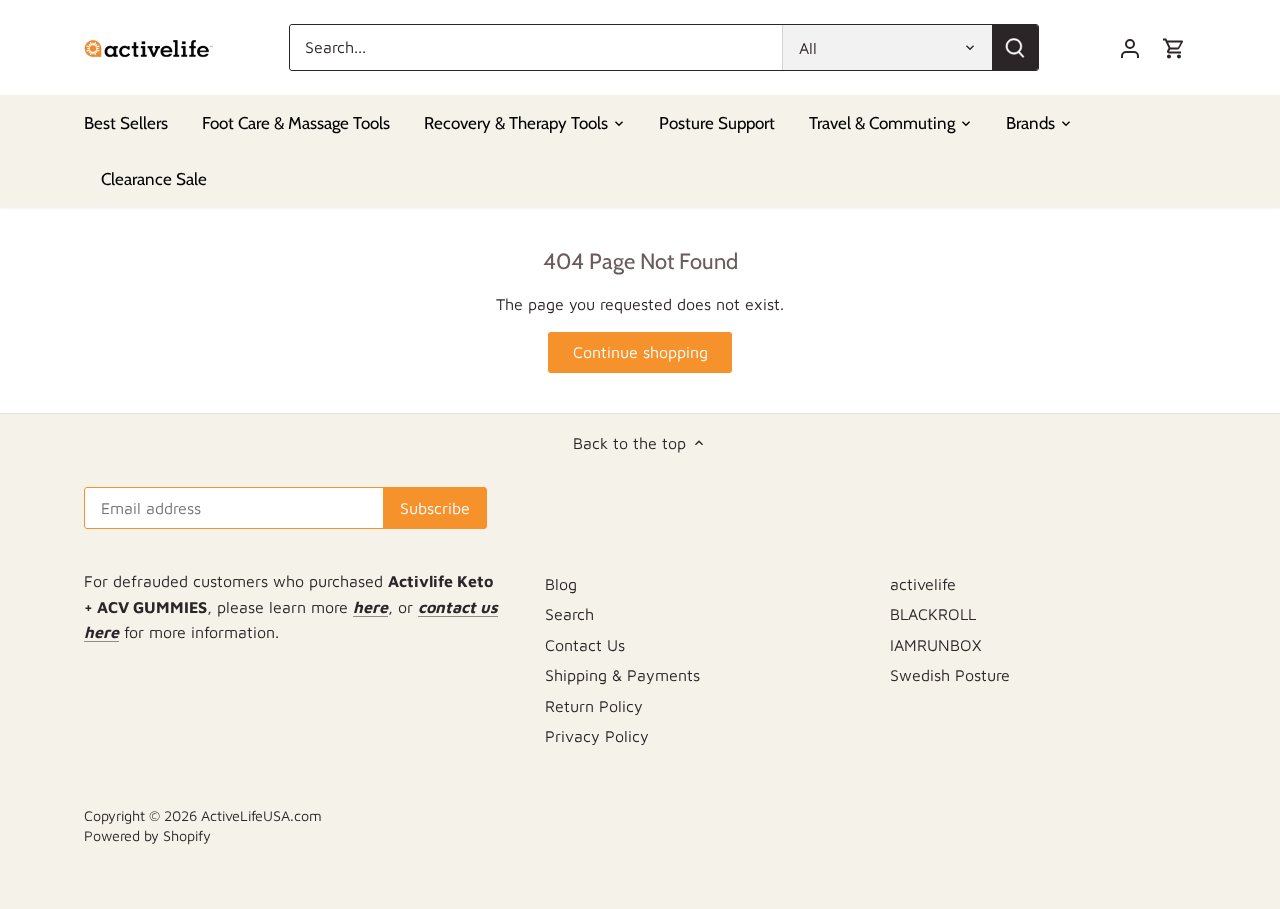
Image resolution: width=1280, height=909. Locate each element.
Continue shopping (640, 352)
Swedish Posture (950, 675)
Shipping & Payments (622, 675)
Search (569, 614)
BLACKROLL (933, 614)
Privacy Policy (597, 736)
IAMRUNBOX (935, 645)
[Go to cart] (1174, 47)
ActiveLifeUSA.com (261, 815)
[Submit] (1015, 47)
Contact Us (585, 645)
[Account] (1130, 47)
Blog (561, 584)
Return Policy (594, 706)
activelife (923, 584)
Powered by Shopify (147, 835)
